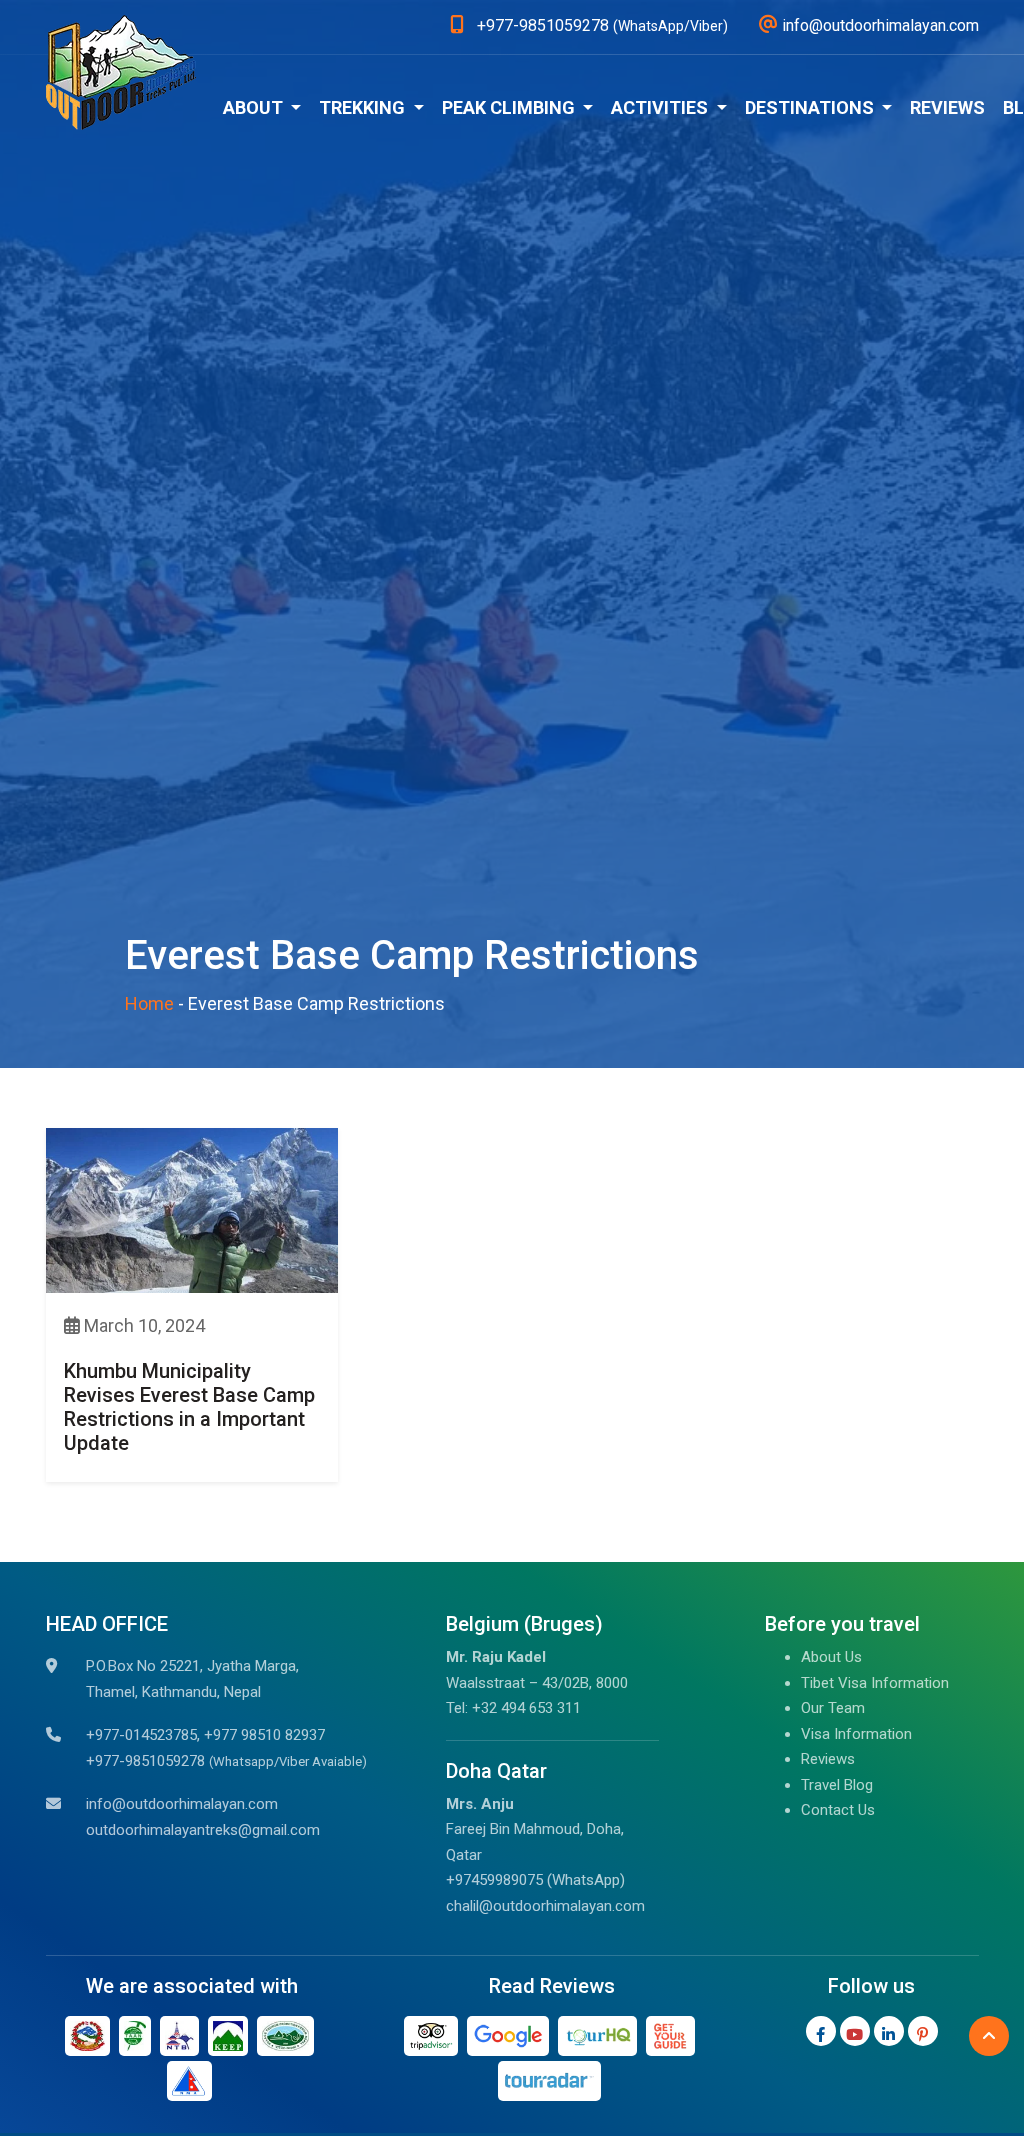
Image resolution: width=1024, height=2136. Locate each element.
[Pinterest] (923, 2031)
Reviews (947, 107)
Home (149, 1003)
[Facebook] (821, 2031)
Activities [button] (661, 107)
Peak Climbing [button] (510, 107)
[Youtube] (855, 2031)
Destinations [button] (811, 107)
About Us (831, 1657)
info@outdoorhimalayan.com (182, 1804)
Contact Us (838, 1810)
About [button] (255, 107)
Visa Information (856, 1734)
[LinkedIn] (889, 2031)
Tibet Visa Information (875, 1683)
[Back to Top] (989, 2036)
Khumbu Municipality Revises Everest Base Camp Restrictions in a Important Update (189, 1407)
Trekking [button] (364, 107)
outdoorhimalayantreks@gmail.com (203, 1830)
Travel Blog (837, 1785)
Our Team (833, 1708)
